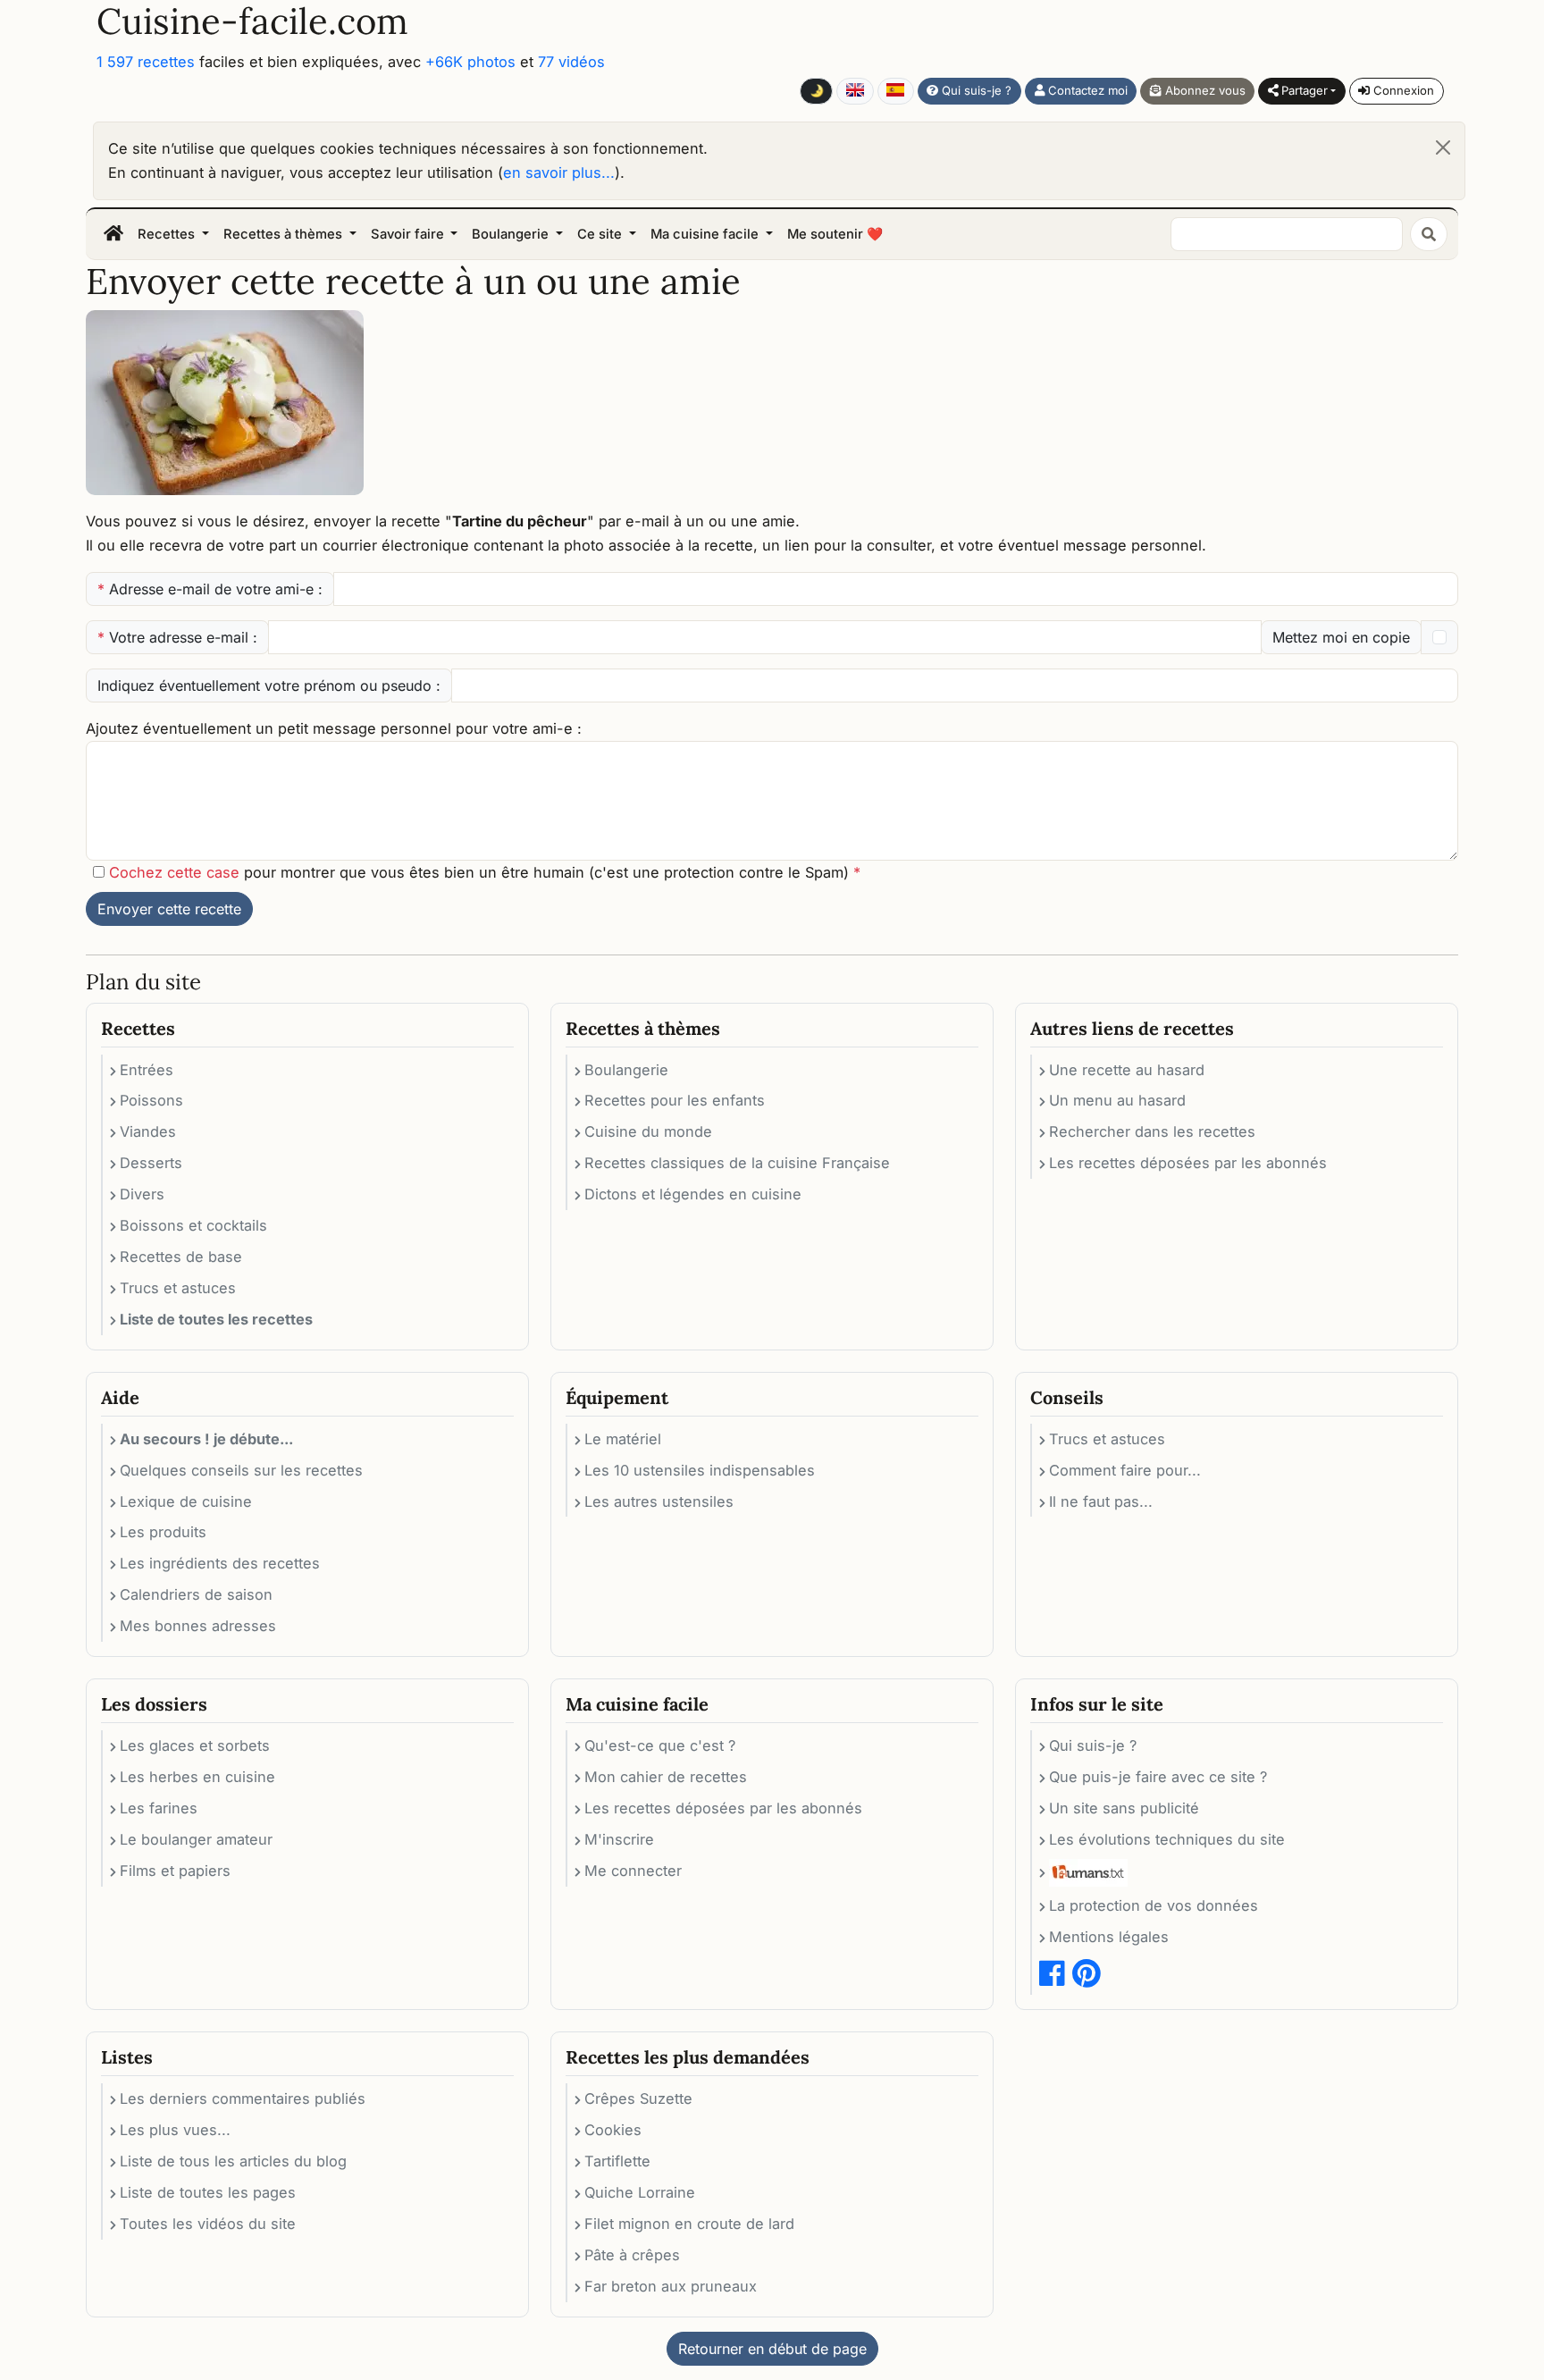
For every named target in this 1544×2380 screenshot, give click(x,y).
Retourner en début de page (772, 2349)
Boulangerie (626, 1070)
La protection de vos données (1154, 1905)
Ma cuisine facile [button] (706, 234)
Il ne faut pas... (1101, 1501)
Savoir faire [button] (409, 234)
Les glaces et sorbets (195, 1745)
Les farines (159, 1808)
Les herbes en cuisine (197, 1777)
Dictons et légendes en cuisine (693, 1194)
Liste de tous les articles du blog (233, 2161)
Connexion (1402, 90)
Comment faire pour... (1125, 1470)
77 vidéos (571, 62)
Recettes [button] (168, 234)
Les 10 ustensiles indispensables (700, 1470)
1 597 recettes (146, 62)
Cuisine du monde (648, 1131)
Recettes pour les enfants (675, 1100)
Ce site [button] (601, 234)
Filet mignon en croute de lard (689, 2224)
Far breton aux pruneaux (671, 2286)
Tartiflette (617, 2161)
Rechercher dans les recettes (1152, 1131)
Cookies (613, 2130)
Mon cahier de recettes (666, 1777)
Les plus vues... (175, 2130)
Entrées (147, 1070)
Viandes (148, 1131)
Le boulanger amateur (196, 1839)
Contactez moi (1086, 90)
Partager (1303, 90)
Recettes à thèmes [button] (285, 234)
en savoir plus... (559, 172)
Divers (142, 1194)
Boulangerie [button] (512, 234)
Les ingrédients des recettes (220, 1563)
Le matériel (623, 1439)
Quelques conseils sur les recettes (241, 1470)
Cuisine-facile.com (252, 21)
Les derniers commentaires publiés (243, 2098)
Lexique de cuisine (186, 1501)
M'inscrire (619, 1839)
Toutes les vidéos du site (208, 2224)
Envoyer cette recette (169, 909)
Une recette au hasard (1127, 1070)
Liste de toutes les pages (208, 2192)
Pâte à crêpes (632, 2255)
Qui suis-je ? (975, 90)
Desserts (151, 1163)
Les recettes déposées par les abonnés (1188, 1163)
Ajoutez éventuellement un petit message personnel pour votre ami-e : (334, 728)
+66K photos (470, 62)
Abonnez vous (1204, 90)
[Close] (1443, 147)
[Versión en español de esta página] (896, 91)
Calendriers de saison (196, 1594)
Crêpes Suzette (638, 2098)
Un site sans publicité (1124, 1808)
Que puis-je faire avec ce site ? (1158, 1777)
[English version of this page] (855, 91)
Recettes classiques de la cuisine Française (737, 1163)
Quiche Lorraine (640, 2192)
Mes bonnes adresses (198, 1626)
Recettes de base (181, 1257)
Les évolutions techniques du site (1167, 1839)
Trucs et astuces (178, 1288)
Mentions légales (1109, 1937)
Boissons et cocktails (193, 1225)
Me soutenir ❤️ (835, 234)
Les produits (163, 1532)
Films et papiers (175, 1871)
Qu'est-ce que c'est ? (660, 1745)
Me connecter (633, 1871)
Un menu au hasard (1117, 1100)
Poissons (151, 1100)
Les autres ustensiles (659, 1501)
